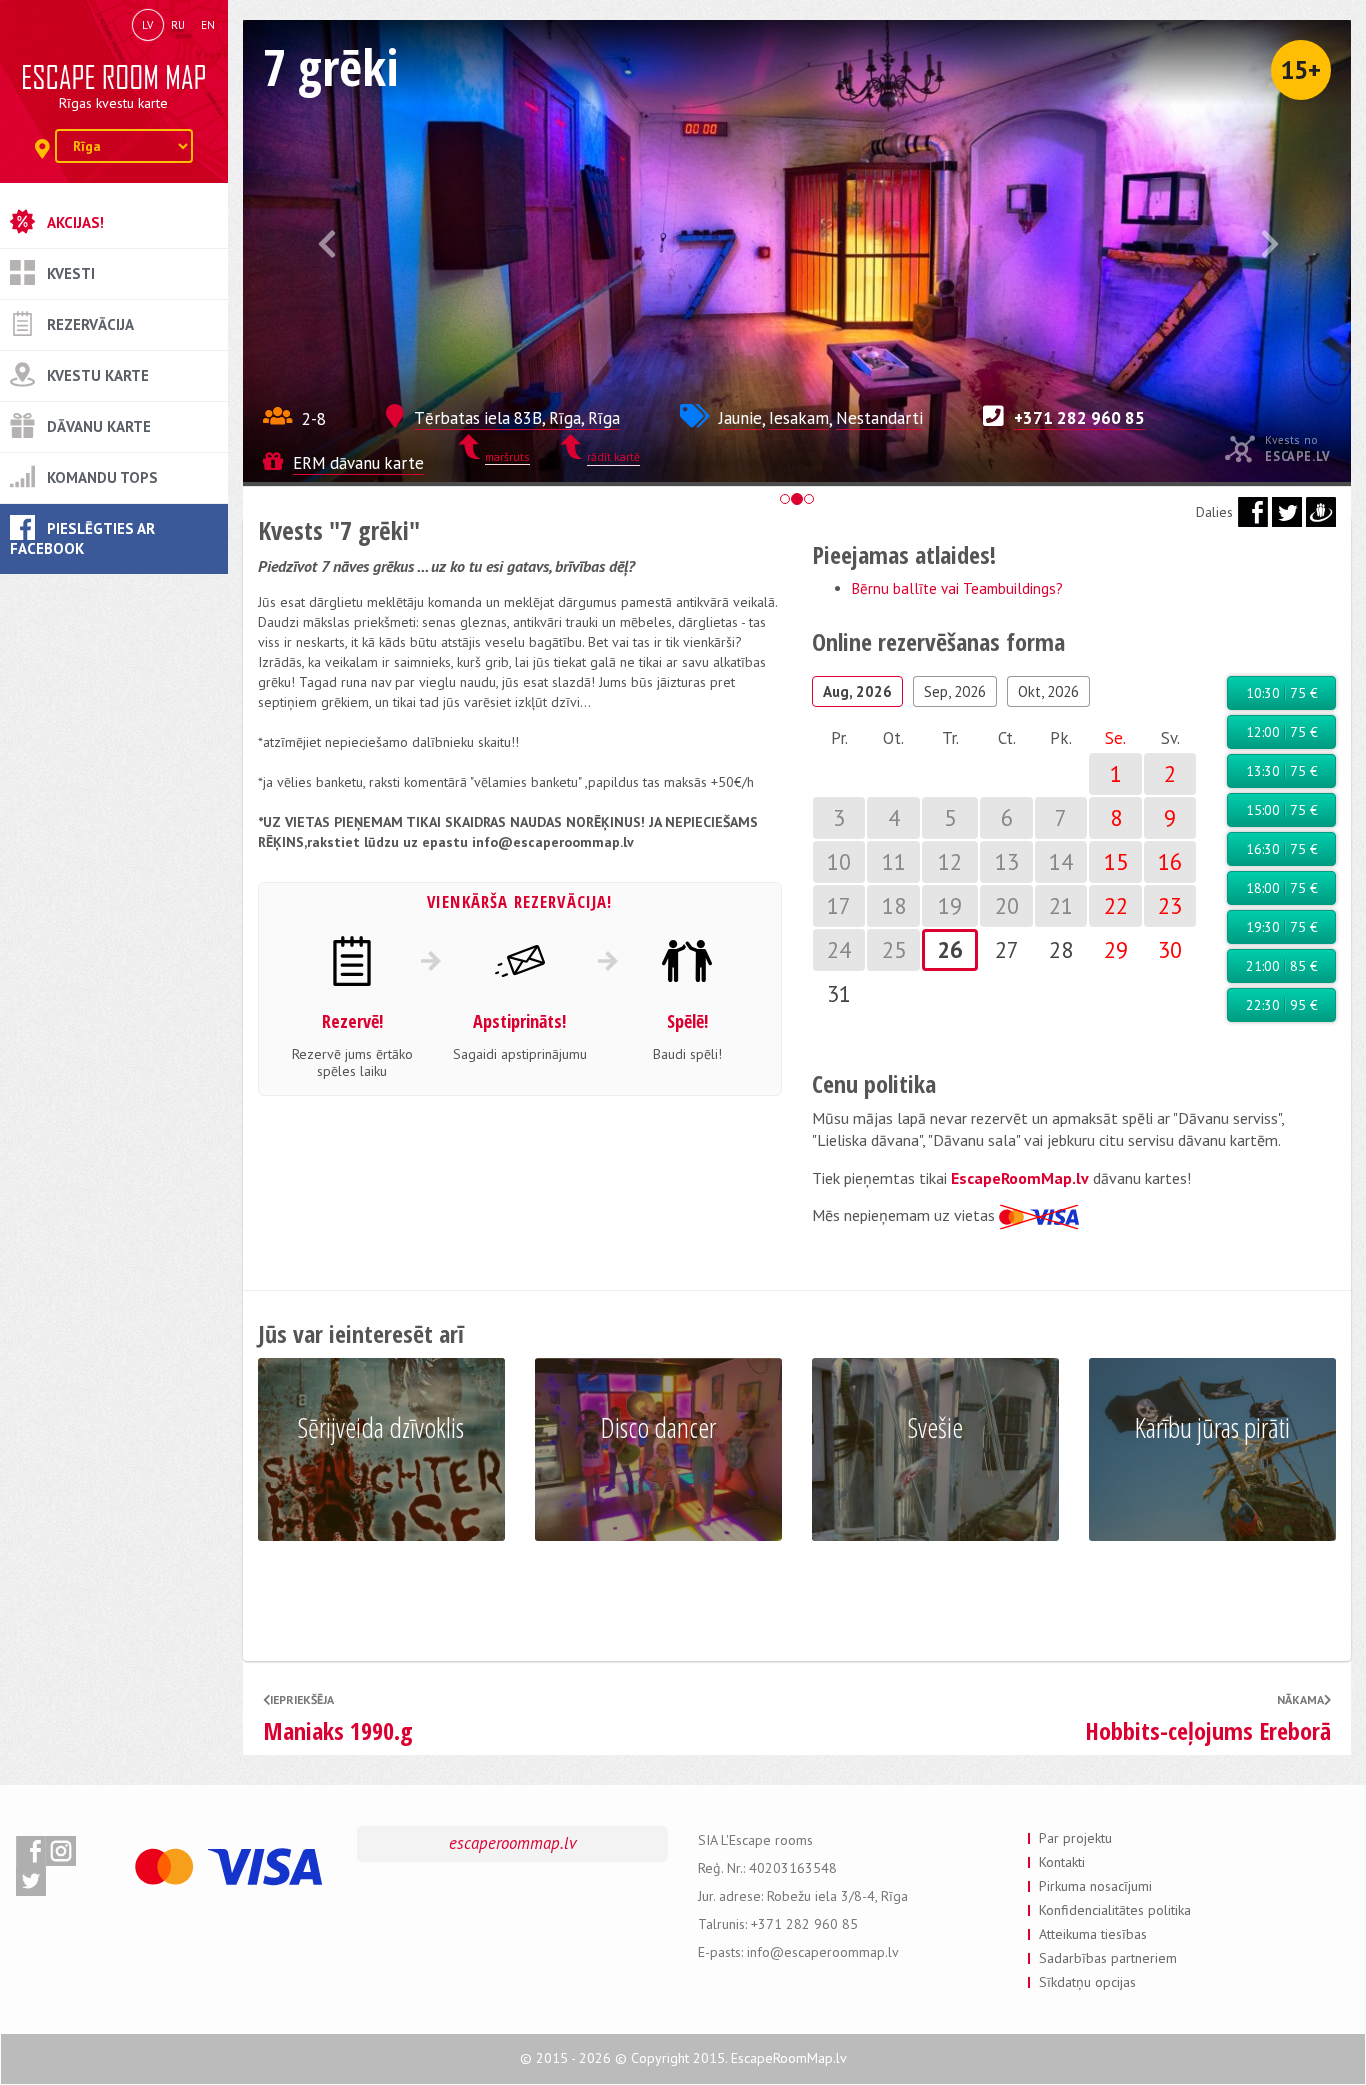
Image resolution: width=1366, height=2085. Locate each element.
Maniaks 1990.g (338, 1731)
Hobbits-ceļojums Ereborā (1208, 1731)
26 (950, 949)
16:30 (1282, 849)
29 (1116, 949)
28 (1061, 949)
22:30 (1282, 1005)
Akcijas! (75, 222)
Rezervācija (90, 324)
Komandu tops (102, 477)
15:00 (1282, 810)
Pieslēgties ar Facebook (82, 538)
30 (1170, 949)
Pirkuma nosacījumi (1095, 1886)
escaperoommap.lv (513, 1843)
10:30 (1282, 693)
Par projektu (1075, 1838)
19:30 (1282, 927)
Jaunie (740, 418)
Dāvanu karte (99, 426)
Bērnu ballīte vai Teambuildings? (957, 588)
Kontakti (1062, 1862)
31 (839, 993)
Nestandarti (879, 418)
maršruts (507, 456)
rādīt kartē (613, 456)
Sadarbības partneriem (1108, 1958)
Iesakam (799, 418)
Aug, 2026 (857, 691)
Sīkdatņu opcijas (1087, 1982)
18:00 (1282, 888)
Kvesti (71, 273)
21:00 (1282, 966)
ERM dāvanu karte (358, 463)
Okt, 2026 (1048, 691)
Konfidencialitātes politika (1115, 1910)
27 (1007, 949)
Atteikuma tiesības (1093, 1934)
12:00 (1282, 732)
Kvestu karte (98, 375)
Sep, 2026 (955, 691)
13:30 (1282, 771)
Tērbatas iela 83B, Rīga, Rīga (517, 418)
